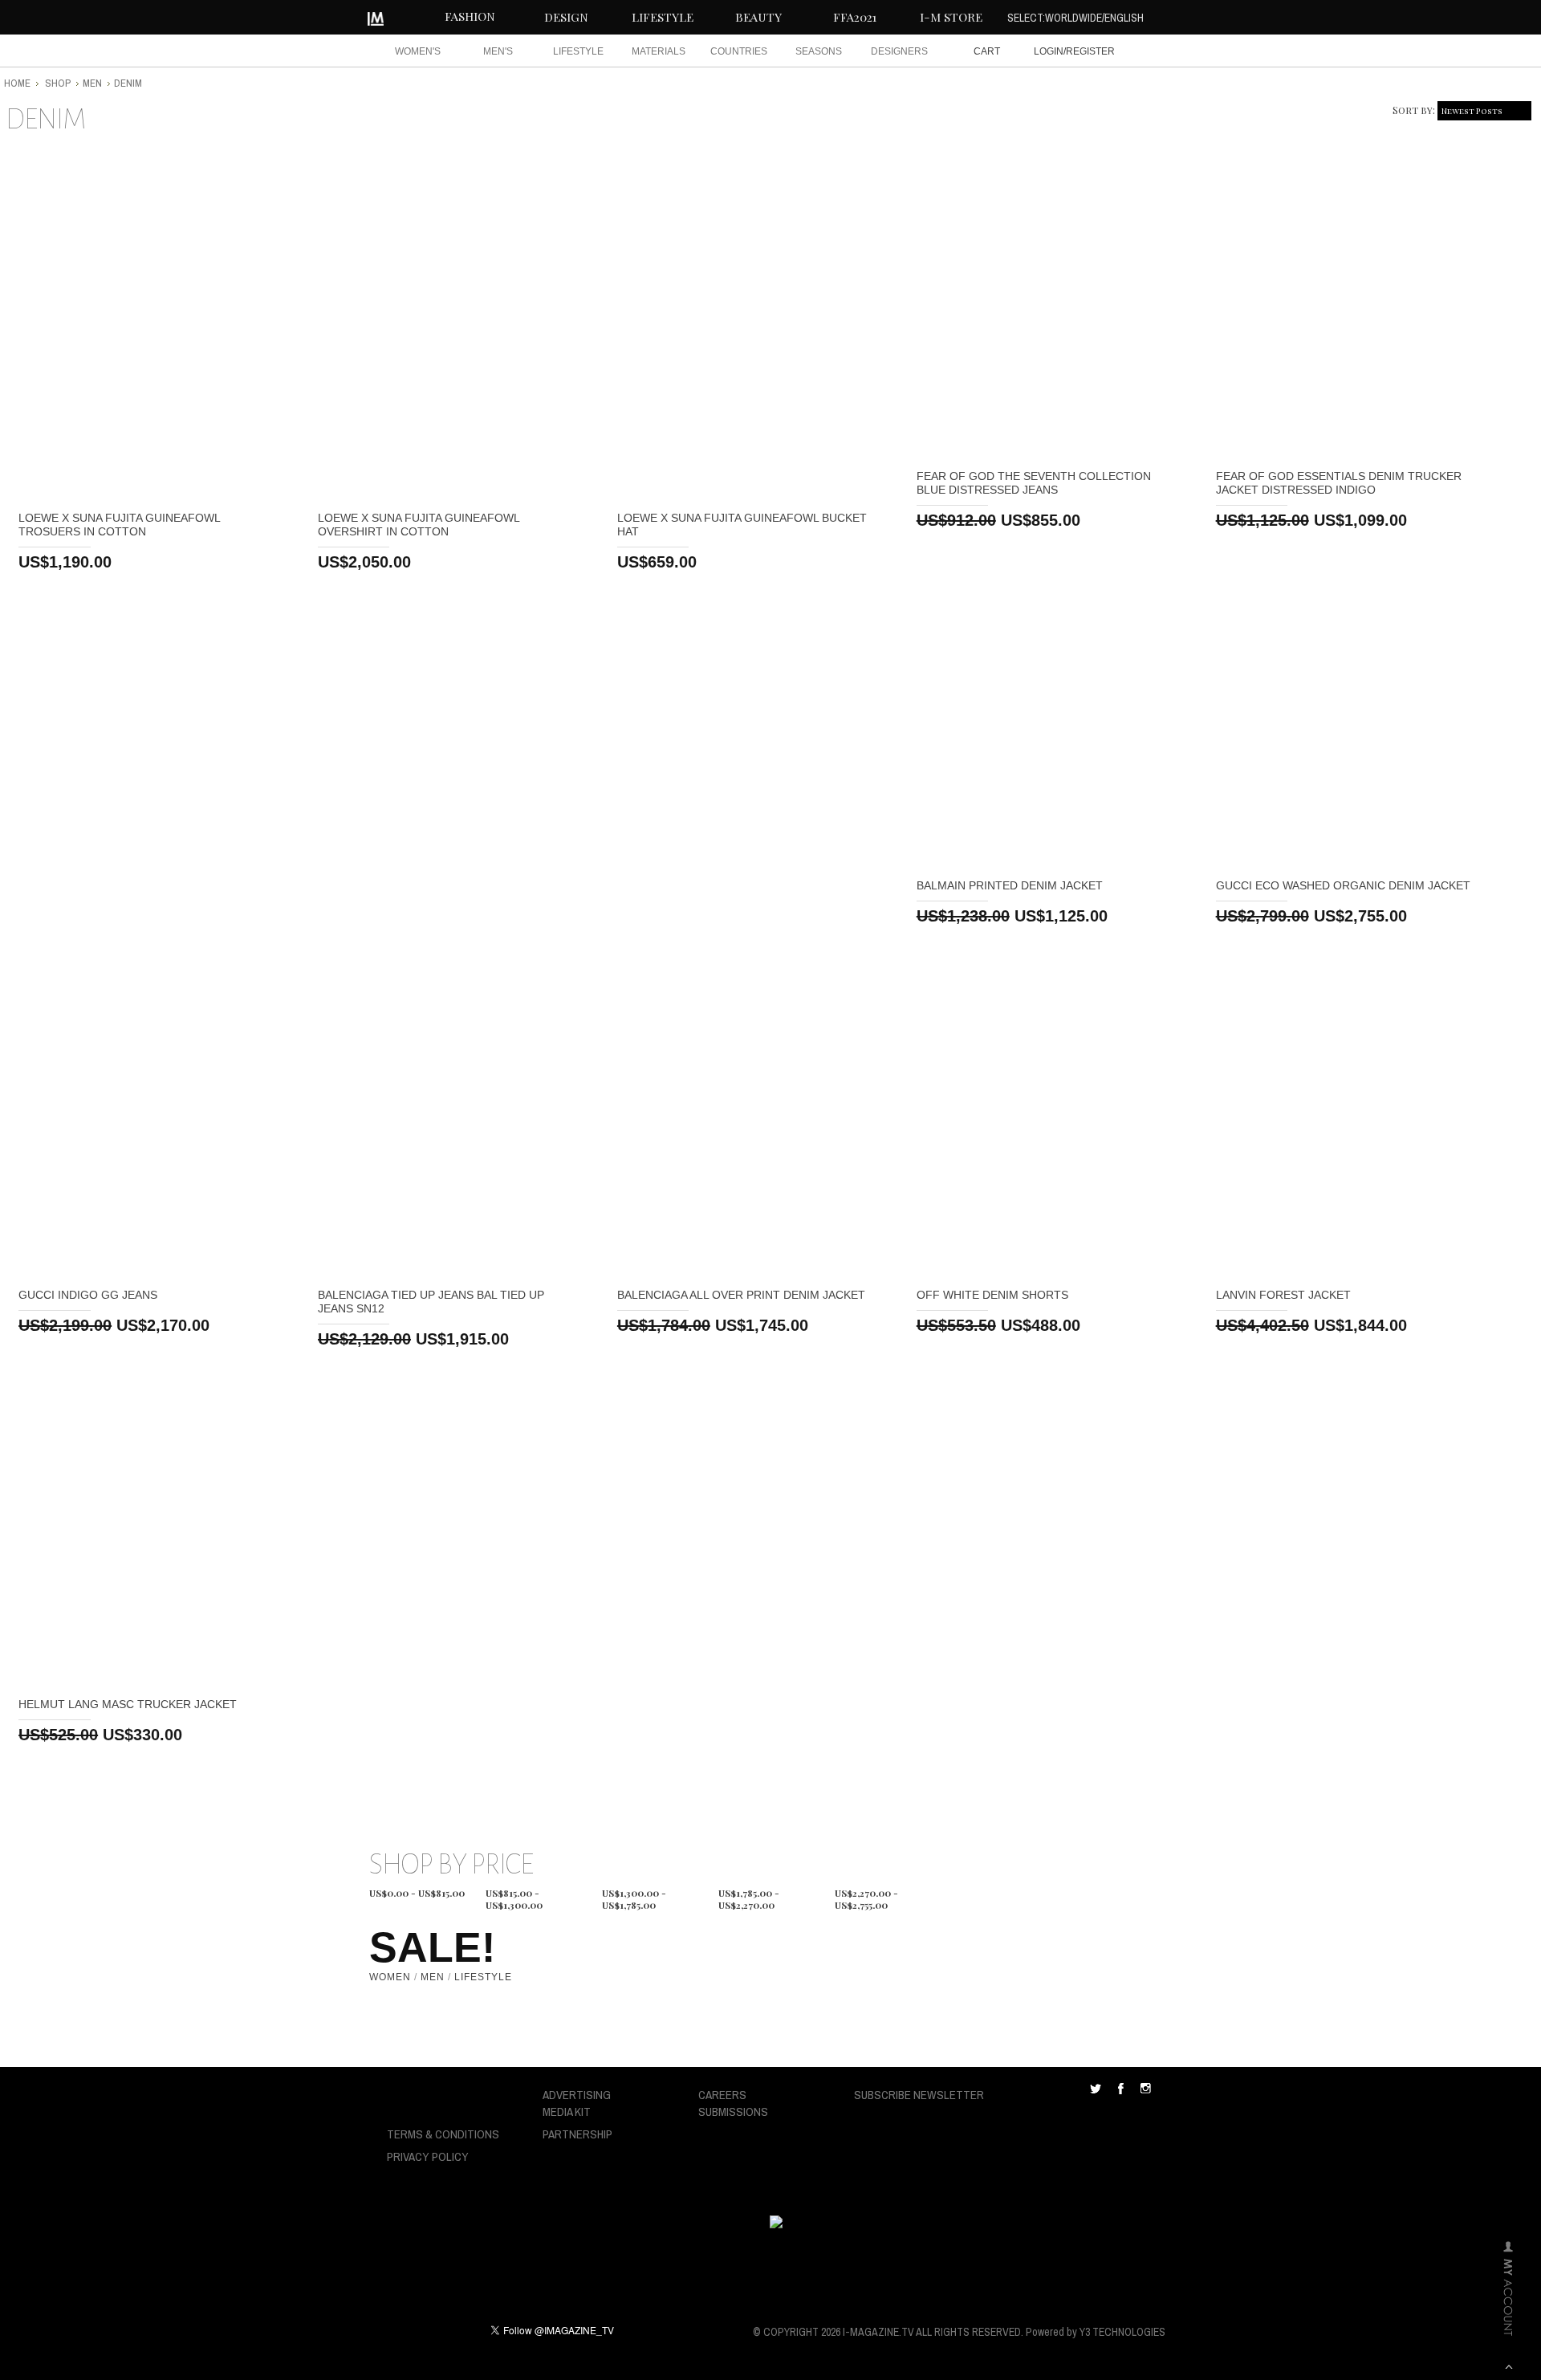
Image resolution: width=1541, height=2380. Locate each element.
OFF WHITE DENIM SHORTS (992, 1295)
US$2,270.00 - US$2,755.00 (866, 1895)
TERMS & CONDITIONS (443, 2134)
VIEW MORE (149, 325)
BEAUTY (758, 17)
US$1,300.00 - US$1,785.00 (634, 1895)
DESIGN (566, 17)
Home (17, 83)
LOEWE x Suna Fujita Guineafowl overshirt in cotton (419, 525)
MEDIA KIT (567, 2111)
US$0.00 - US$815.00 (417, 1893)
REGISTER (1090, 51)
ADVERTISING (577, 2095)
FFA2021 (855, 17)
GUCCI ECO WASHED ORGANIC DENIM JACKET (1343, 885)
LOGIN (1049, 51)
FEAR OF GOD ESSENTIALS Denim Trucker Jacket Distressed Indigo (1339, 483)
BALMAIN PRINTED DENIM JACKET (1010, 885)
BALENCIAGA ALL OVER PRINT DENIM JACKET (741, 1295)
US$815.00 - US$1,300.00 (514, 1895)
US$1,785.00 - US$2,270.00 (749, 1895)
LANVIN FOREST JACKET (1283, 1295)
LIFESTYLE (663, 17)
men (92, 83)
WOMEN (390, 1977)
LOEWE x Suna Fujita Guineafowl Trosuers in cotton (119, 525)
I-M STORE (951, 17)
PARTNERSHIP (577, 2134)
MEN (433, 1977)
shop (58, 83)
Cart (987, 51)
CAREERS (722, 2095)
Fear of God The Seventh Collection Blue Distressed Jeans (1034, 483)
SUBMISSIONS (733, 2111)
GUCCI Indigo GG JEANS (88, 1295)
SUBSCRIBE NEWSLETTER (919, 2095)
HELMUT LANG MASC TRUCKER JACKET (128, 1704)
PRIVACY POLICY (428, 2156)
